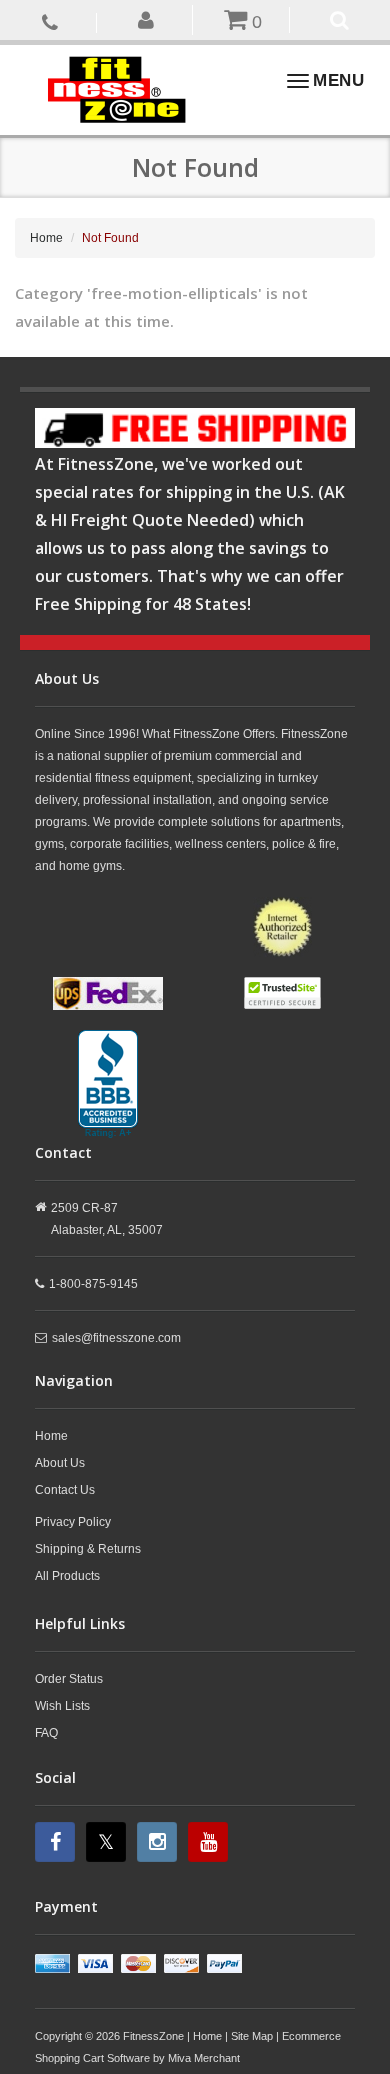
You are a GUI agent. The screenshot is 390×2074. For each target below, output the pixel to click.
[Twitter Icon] (108, 1842)
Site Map (252, 2036)
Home (46, 238)
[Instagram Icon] (159, 1842)
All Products (67, 1576)
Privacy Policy (73, 1522)
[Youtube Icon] (210, 1842)
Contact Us (65, 1490)
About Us (60, 1463)
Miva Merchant (204, 2058)
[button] (147, 18)
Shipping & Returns (88, 1549)
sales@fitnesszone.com (116, 1338)
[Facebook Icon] (57, 1842)
